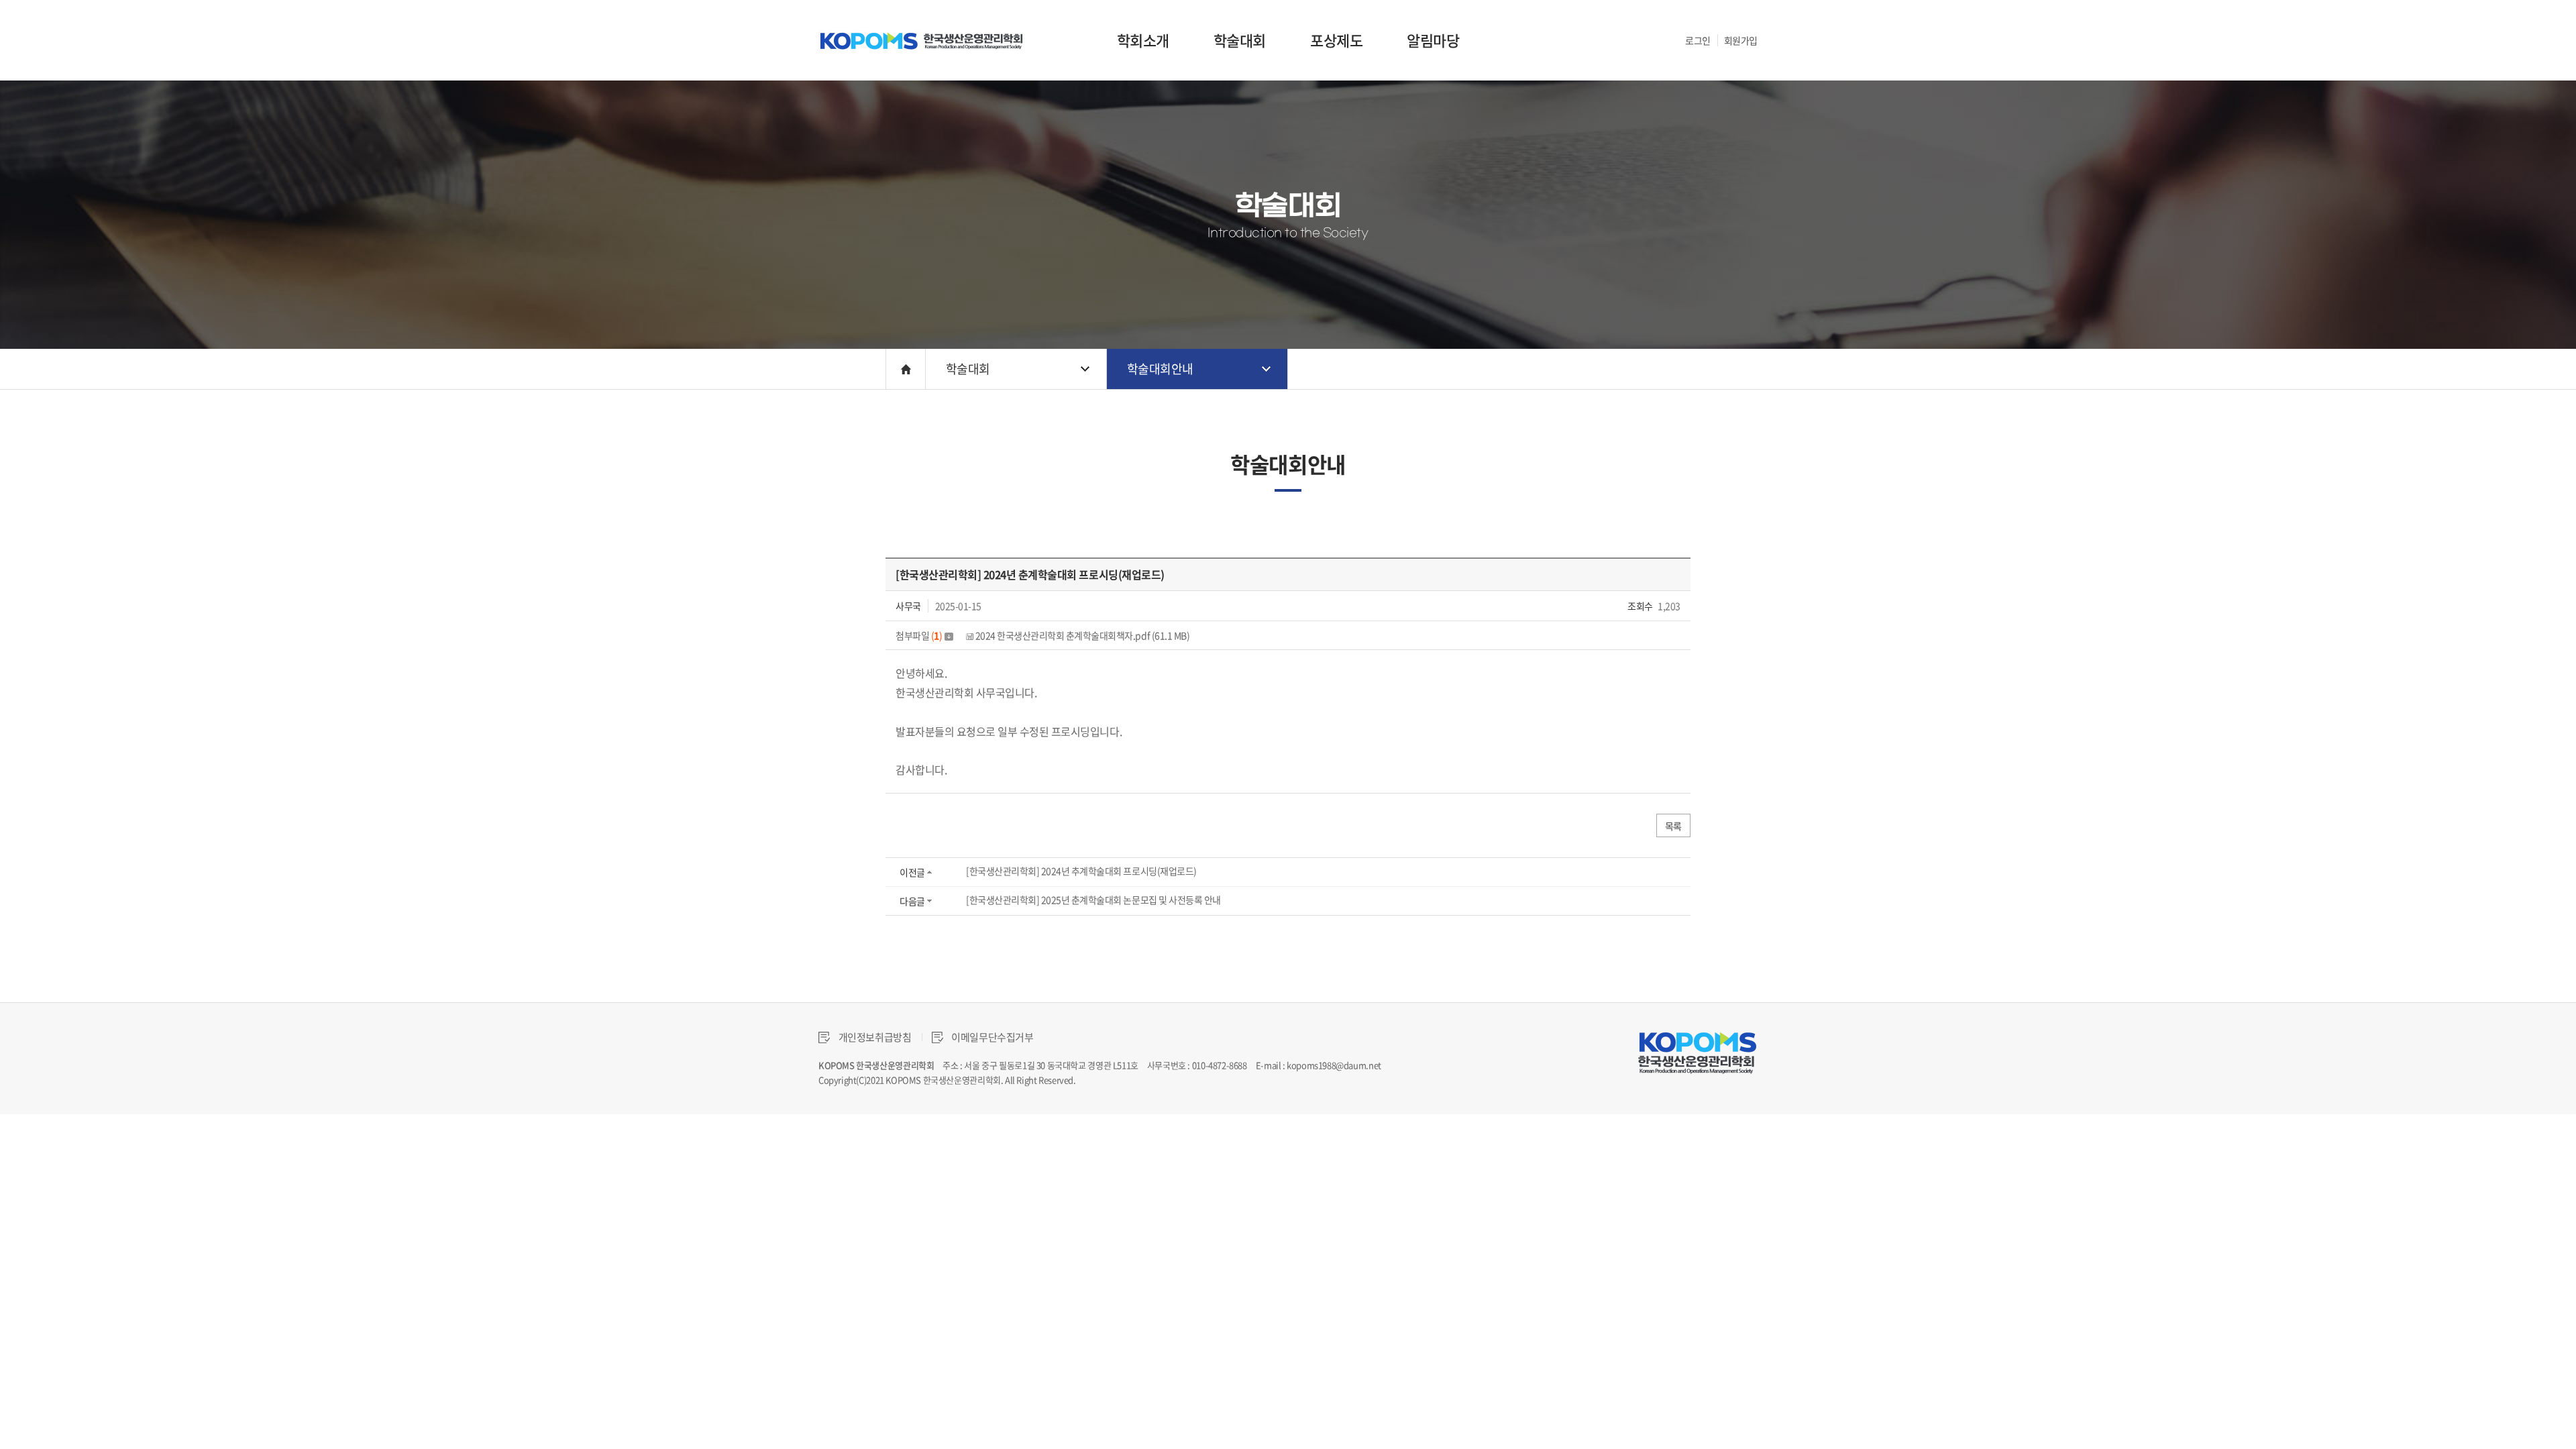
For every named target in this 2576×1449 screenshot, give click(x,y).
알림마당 (1433, 40)
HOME (906, 369)
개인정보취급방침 (874, 1037)
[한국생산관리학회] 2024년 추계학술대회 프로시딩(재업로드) (1081, 871)
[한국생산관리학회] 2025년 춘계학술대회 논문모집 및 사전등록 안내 (1093, 900)
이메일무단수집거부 (992, 1037)
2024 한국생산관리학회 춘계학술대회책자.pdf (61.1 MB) (1081, 635)
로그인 (1698, 40)
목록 (1673, 826)
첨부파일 (919, 635)
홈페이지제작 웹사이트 (1117, 1080)
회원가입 (1741, 40)
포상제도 (1336, 40)
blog (1166, 1080)
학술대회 (1240, 40)
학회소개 (1143, 40)
